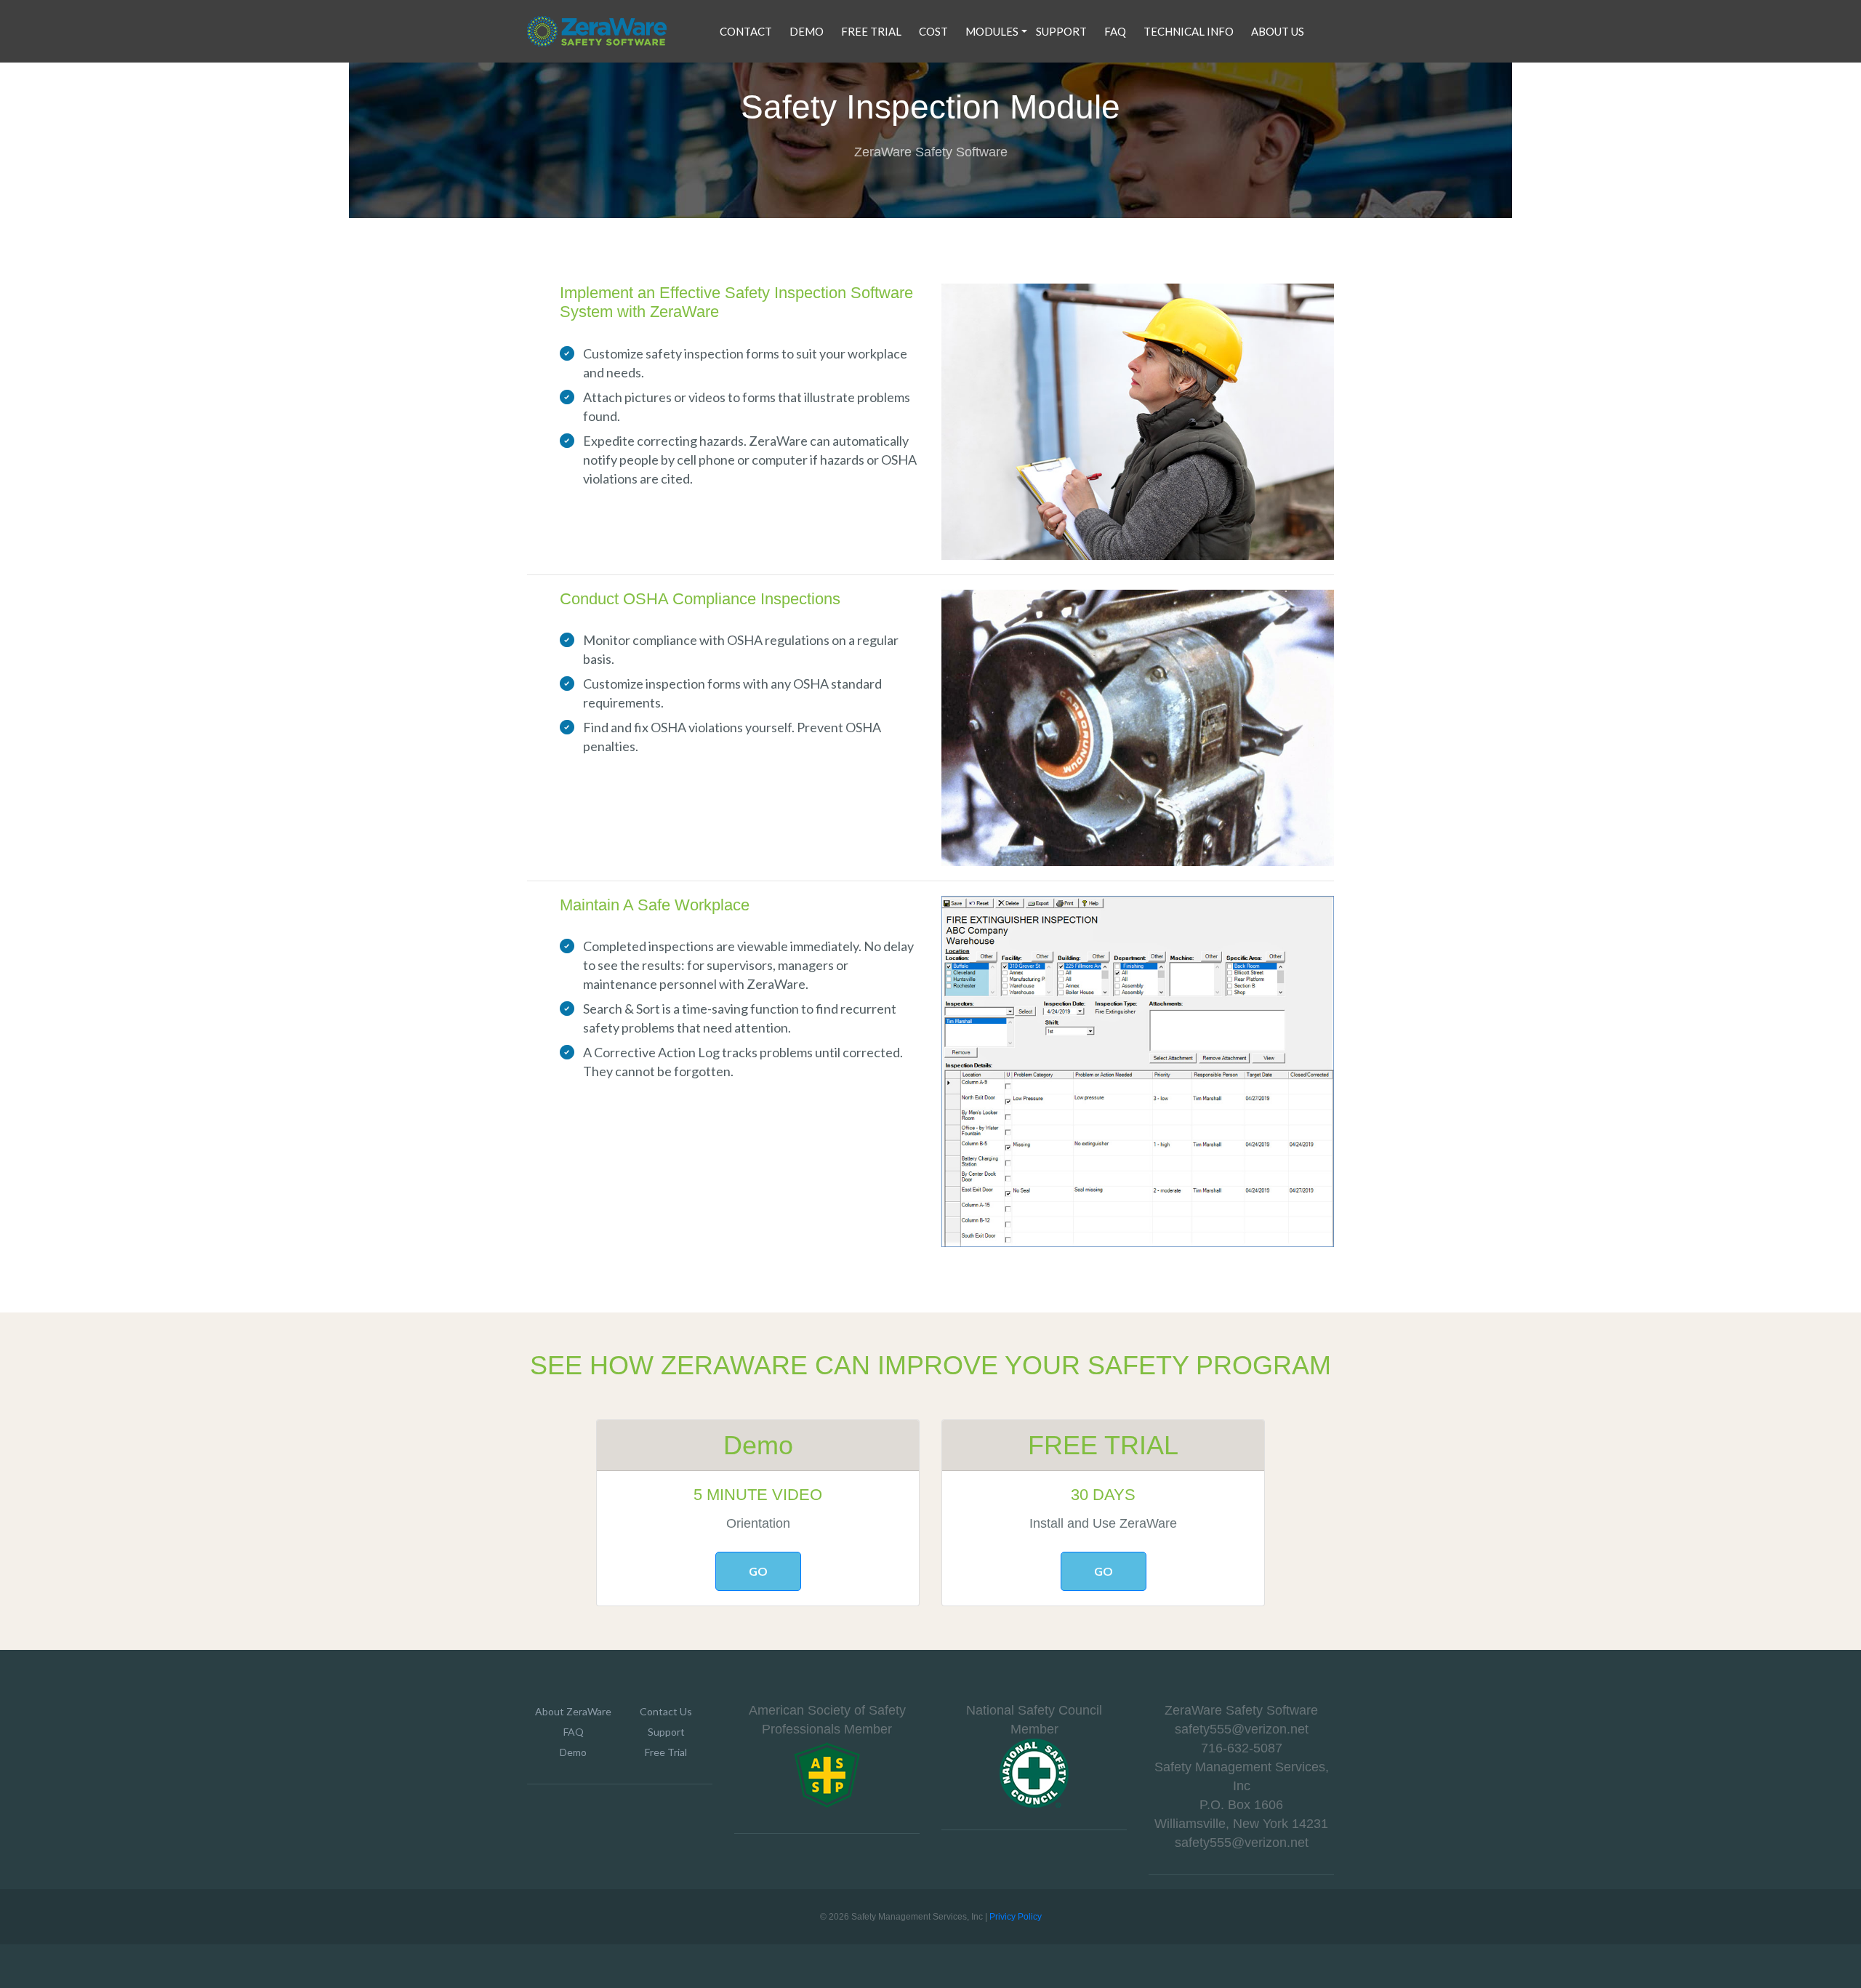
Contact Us (666, 1711)
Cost (933, 31)
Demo (807, 31)
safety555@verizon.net (1242, 1729)
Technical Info (1189, 31)
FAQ (1115, 31)
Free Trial (871, 31)
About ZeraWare (573, 1711)
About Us (1278, 31)
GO (758, 1571)
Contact (746, 31)
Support (1061, 31)
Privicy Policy (1016, 1917)
